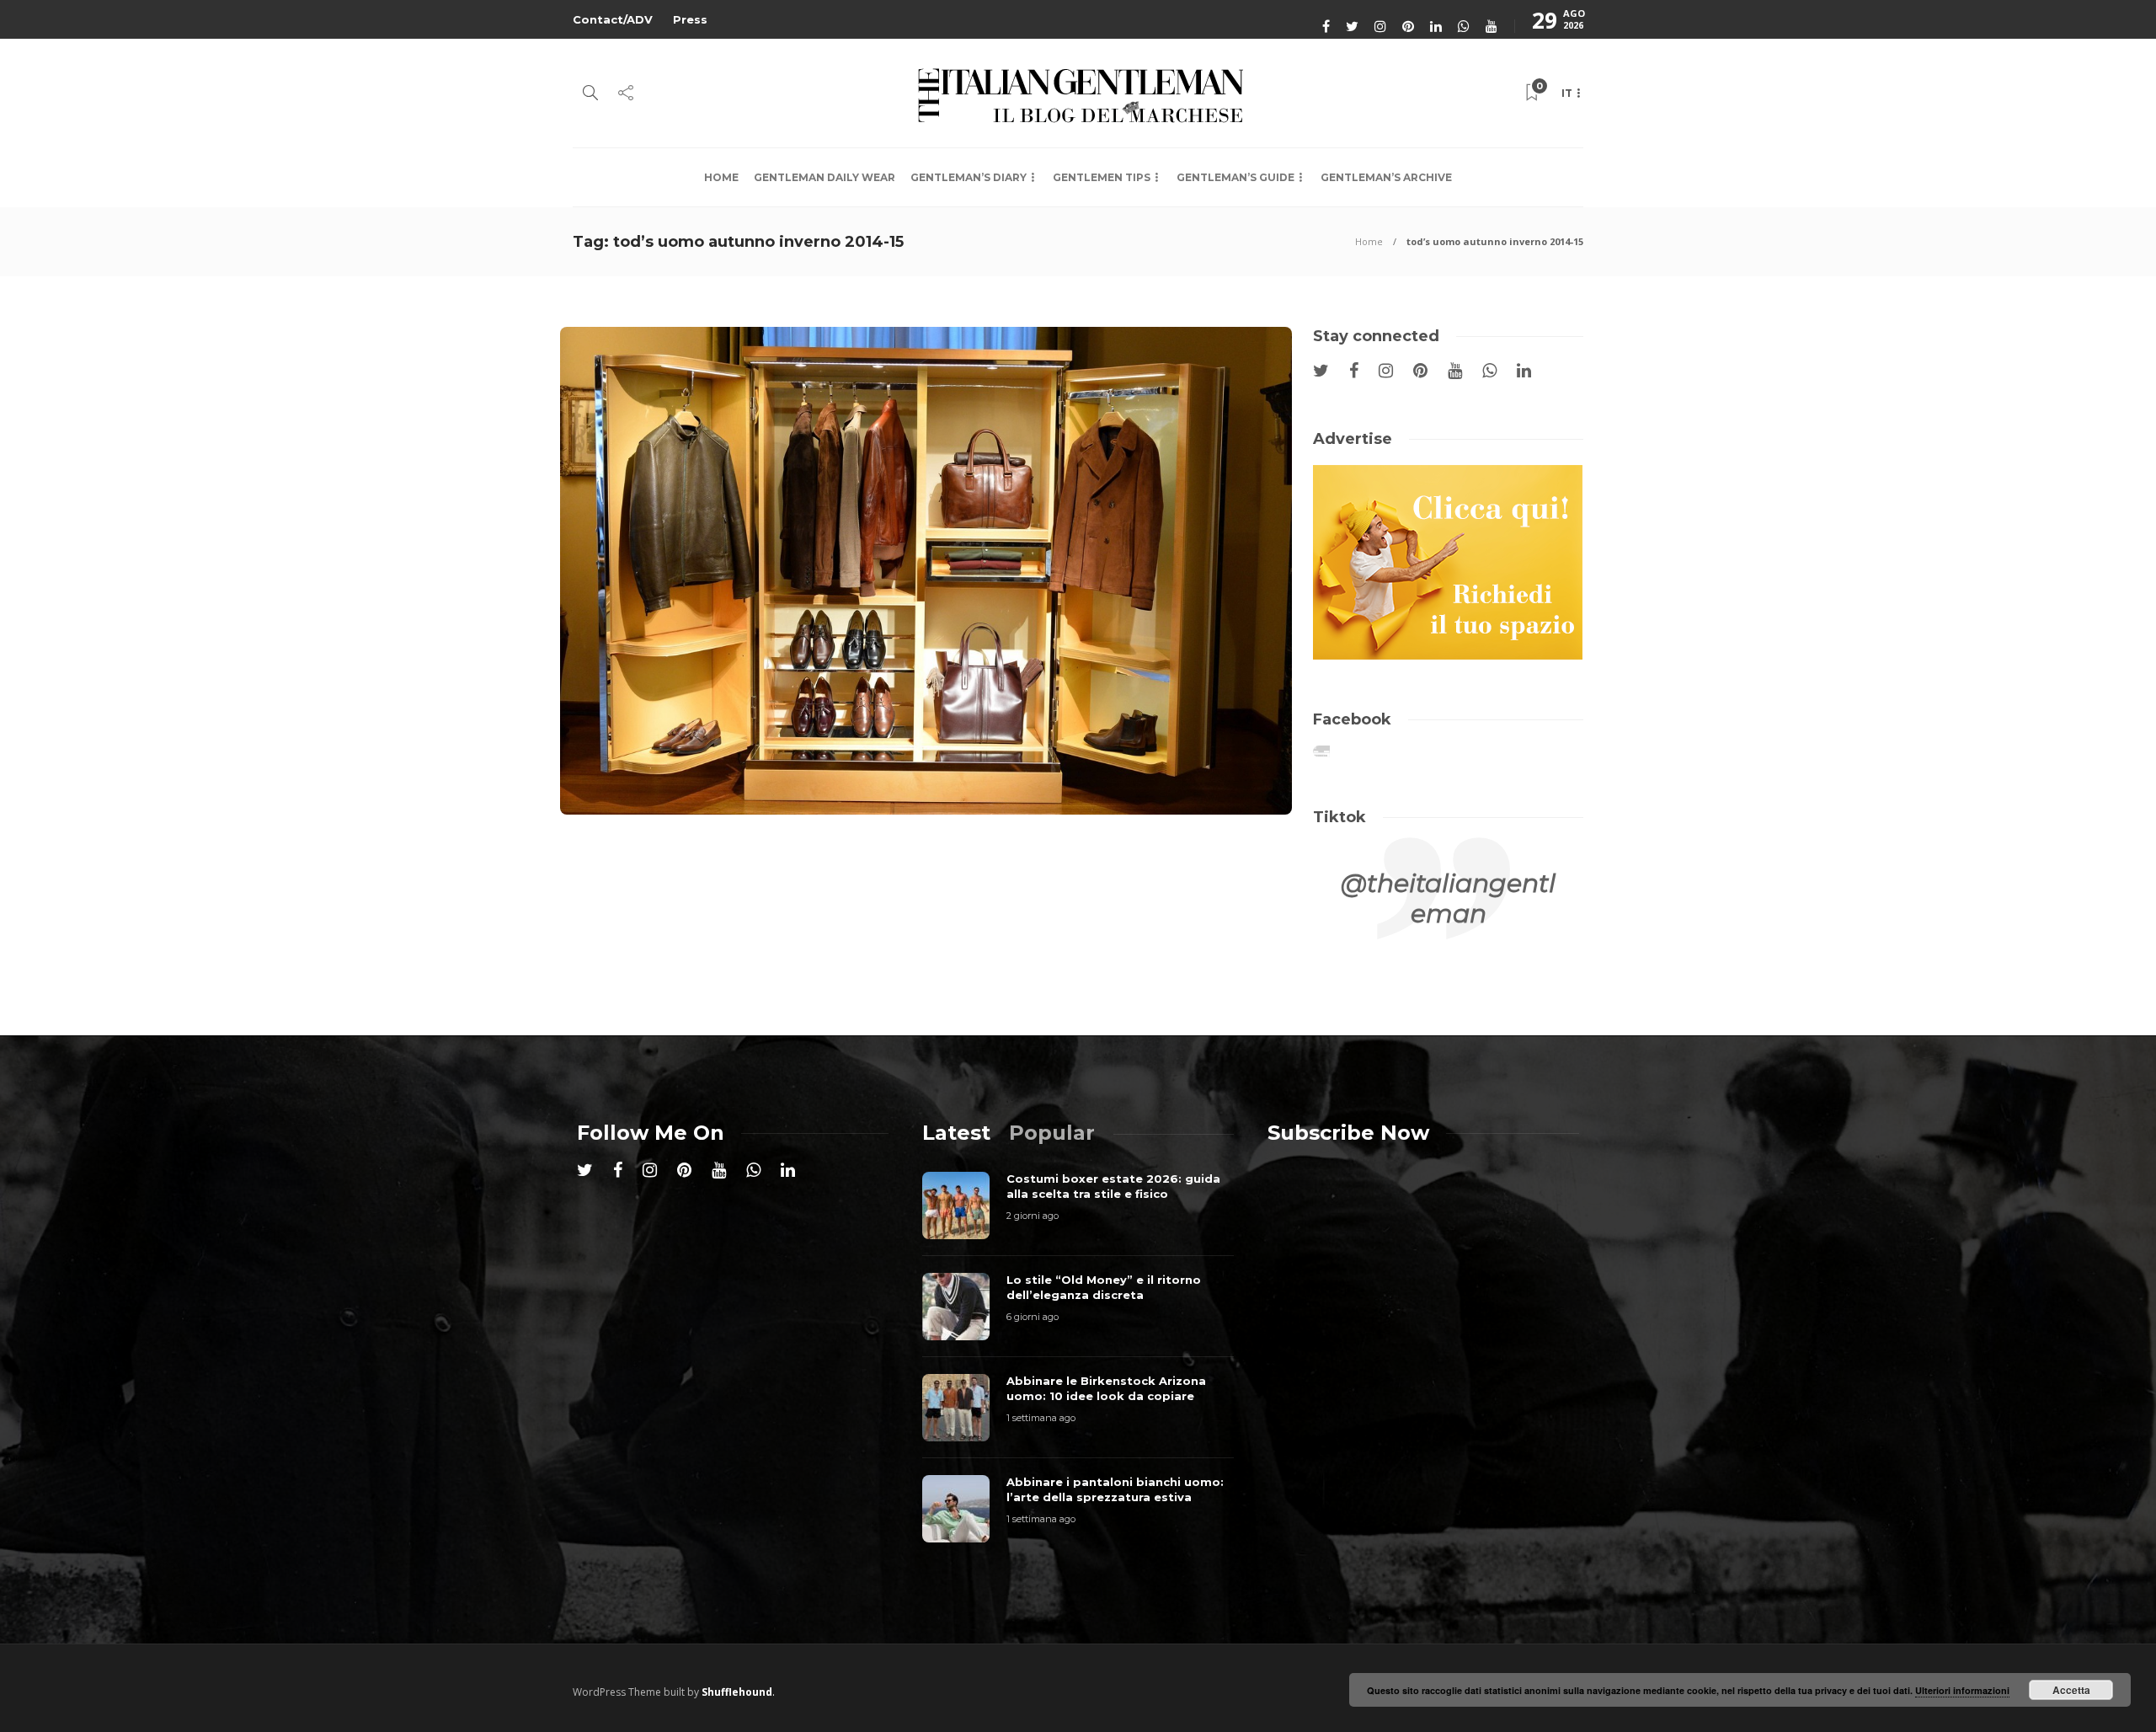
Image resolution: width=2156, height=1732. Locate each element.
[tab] (956, 1133)
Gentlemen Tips (1102, 177)
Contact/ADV (613, 19)
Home (721, 177)
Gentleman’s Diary (969, 177)
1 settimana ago (1041, 1418)
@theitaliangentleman (1448, 898)
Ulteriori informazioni (1962, 1690)
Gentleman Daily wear (825, 177)
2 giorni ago (1033, 1216)
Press (690, 19)
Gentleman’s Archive (1386, 177)
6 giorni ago (1033, 1317)
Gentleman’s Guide (1235, 177)
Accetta (2071, 1690)
